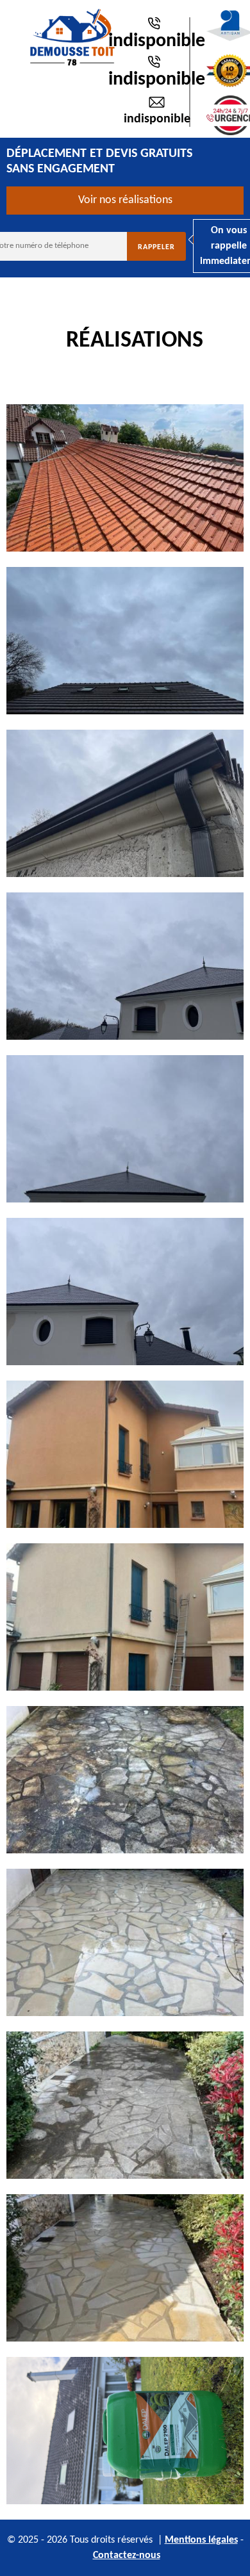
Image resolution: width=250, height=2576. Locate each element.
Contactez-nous (127, 2555)
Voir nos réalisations (125, 200)
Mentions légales (201, 2540)
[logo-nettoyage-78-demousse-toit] (72, 37)
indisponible (157, 41)
